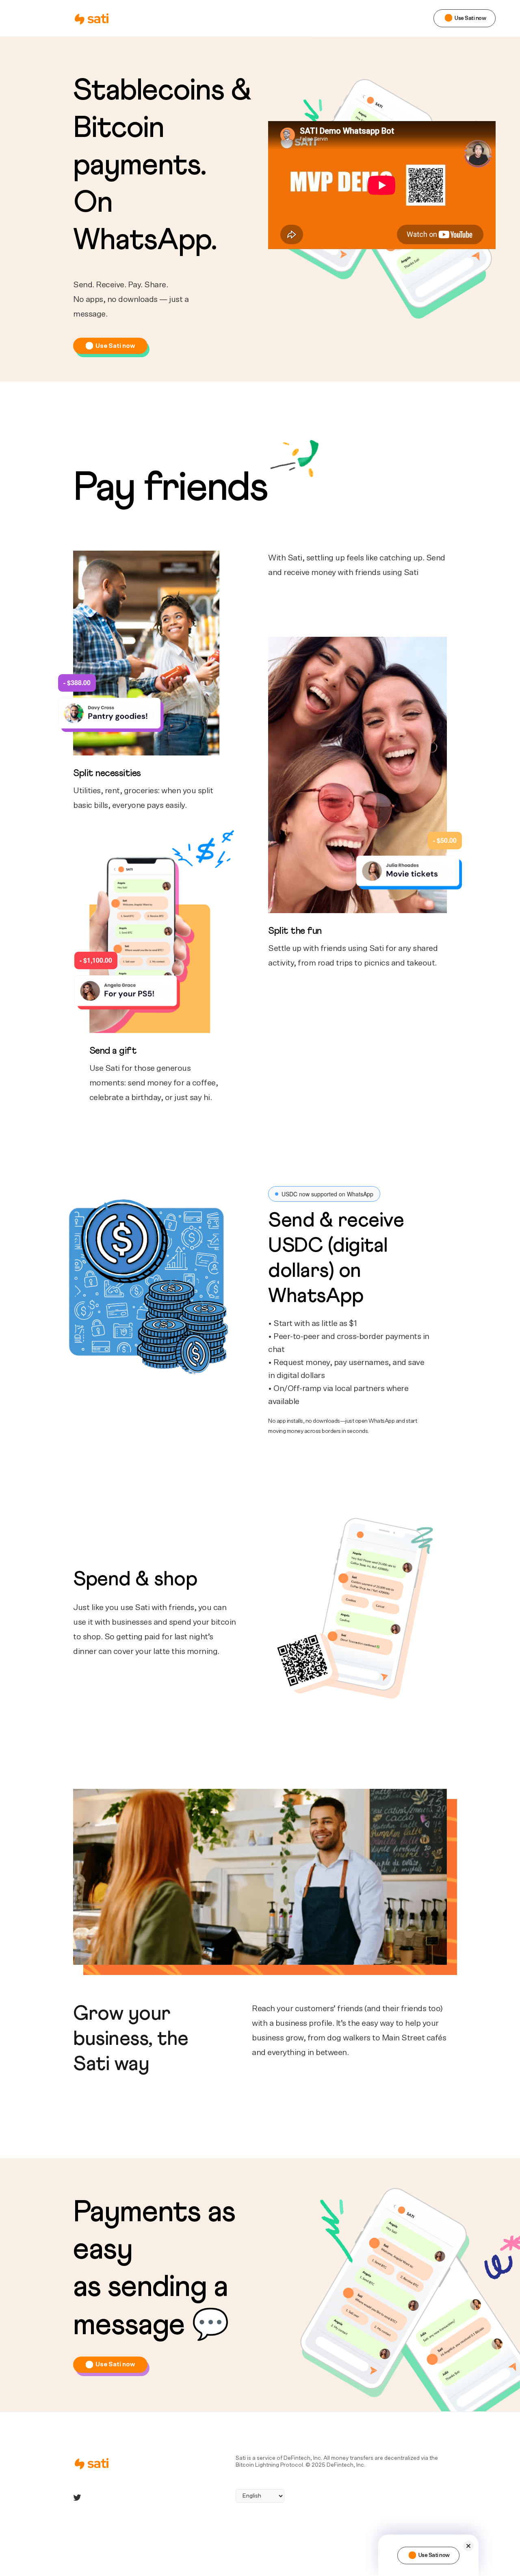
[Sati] (95, 18)
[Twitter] (77, 2498)
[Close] (468, 2546)
